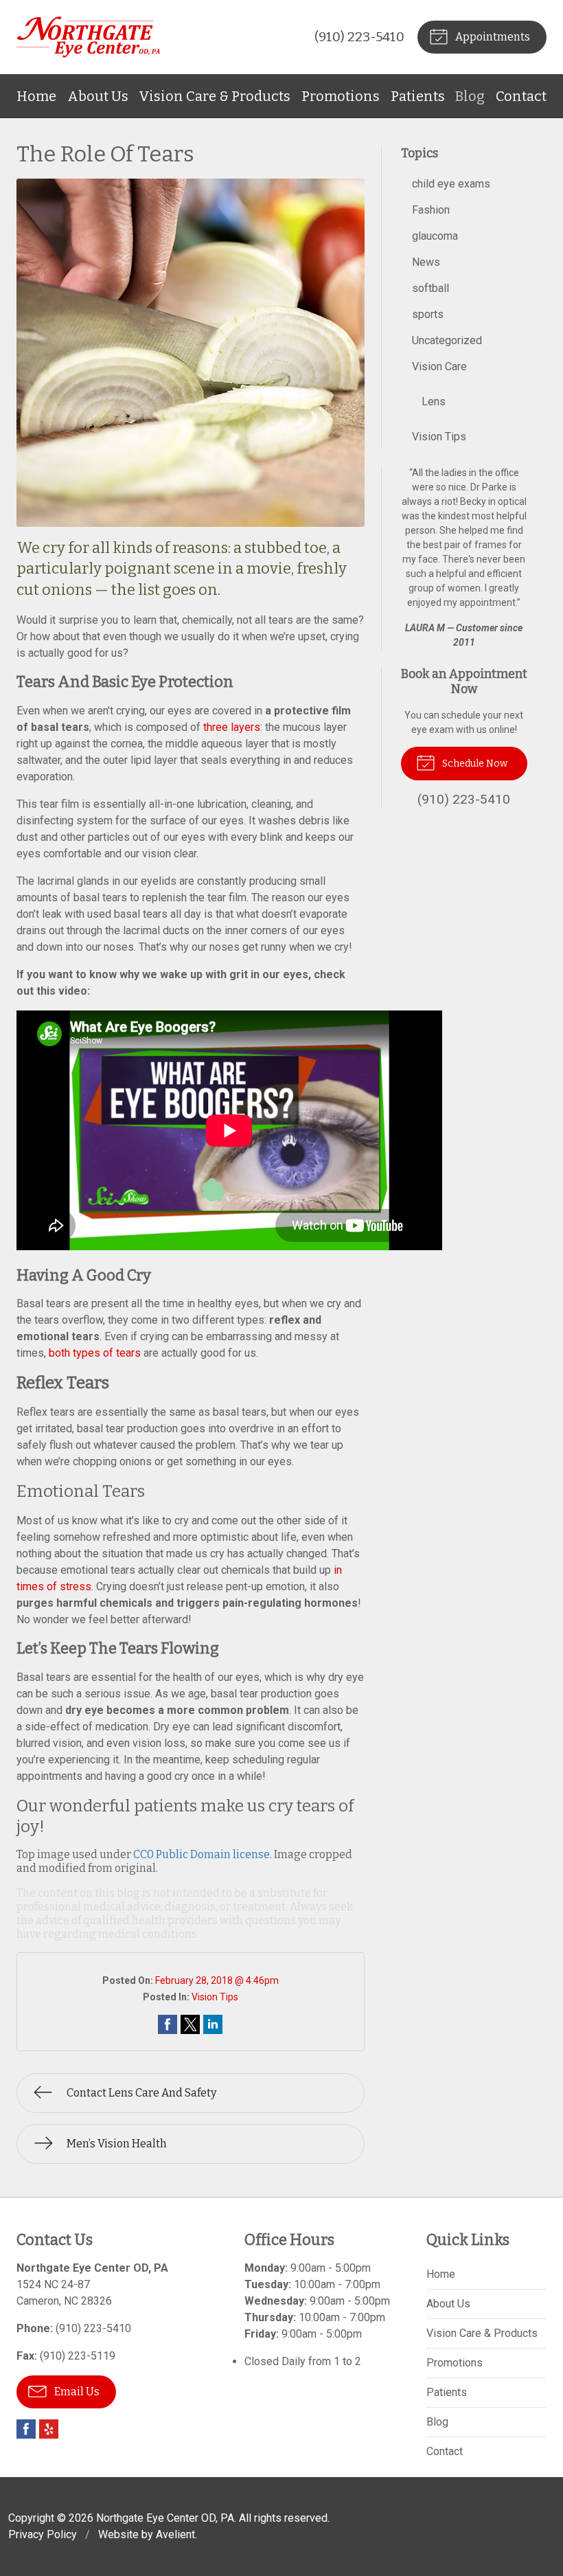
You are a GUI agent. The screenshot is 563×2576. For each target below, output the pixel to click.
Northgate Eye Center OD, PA (165, 2518)
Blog (470, 96)
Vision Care (439, 366)
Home (36, 96)
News (426, 262)
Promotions (341, 96)
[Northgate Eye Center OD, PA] (88, 37)
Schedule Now (474, 764)
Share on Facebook (168, 2024)
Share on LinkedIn (213, 2024)
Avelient (175, 2534)
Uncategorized (447, 340)
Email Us (76, 2392)
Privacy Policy (43, 2534)
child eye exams (451, 184)
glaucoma (435, 236)
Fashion (431, 210)
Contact (521, 96)
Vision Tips (215, 1997)
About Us (98, 96)
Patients (418, 96)
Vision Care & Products (215, 96)
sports (428, 314)
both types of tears (95, 1353)
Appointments (492, 37)
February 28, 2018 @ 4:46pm (217, 1980)
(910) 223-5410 (359, 37)
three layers (232, 727)
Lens (434, 402)
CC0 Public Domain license (202, 1854)
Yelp (49, 2429)
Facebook (26, 2429)
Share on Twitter (190, 2024)
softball (430, 288)
